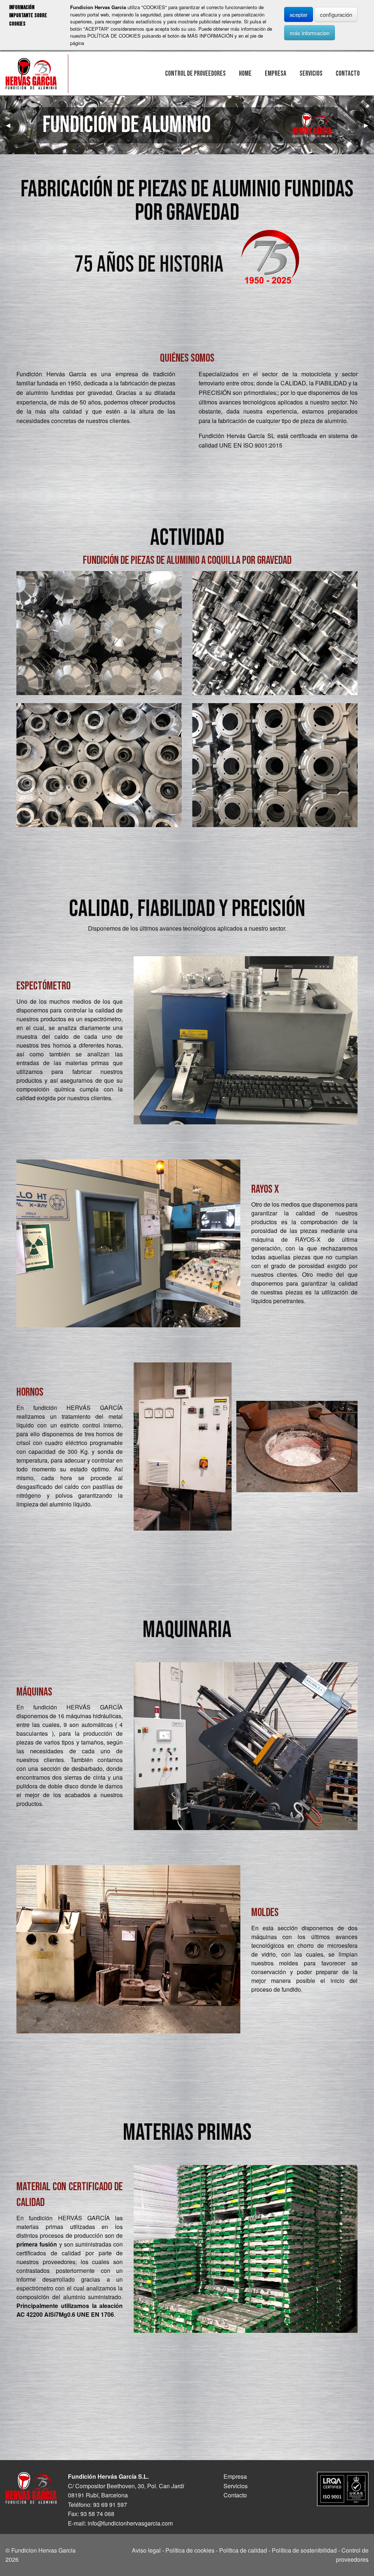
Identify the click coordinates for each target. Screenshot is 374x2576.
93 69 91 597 (110, 2505)
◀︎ (11, 125)
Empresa (276, 74)
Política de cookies (190, 2550)
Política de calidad (243, 2550)
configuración (336, 14)
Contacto (348, 74)
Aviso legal (146, 2550)
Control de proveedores (195, 74)
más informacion (310, 33)
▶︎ (369, 125)
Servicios (311, 74)
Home (245, 74)
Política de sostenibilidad (304, 2550)
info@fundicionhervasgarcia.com (130, 2523)
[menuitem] (195, 74)
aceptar (299, 14)
